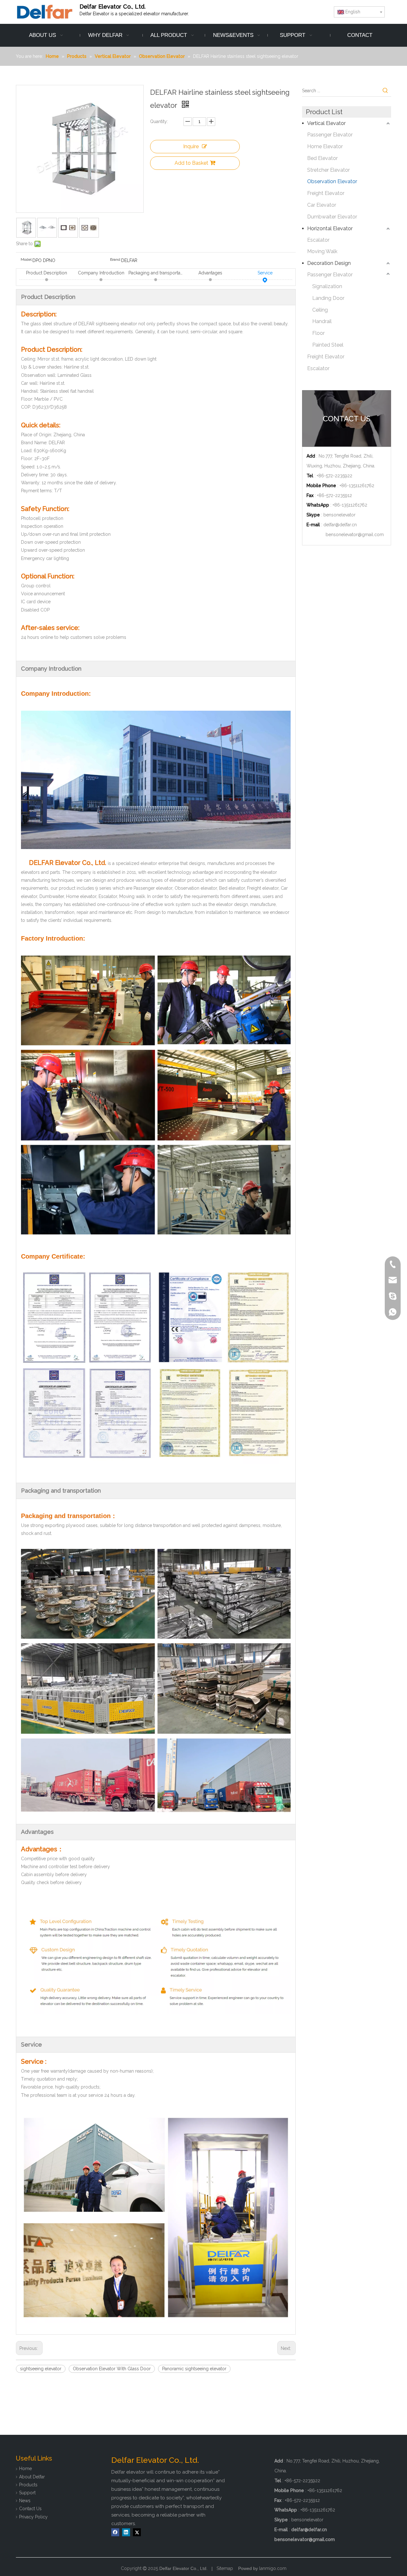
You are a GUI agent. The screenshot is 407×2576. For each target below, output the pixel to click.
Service (265, 273)
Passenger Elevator (330, 135)
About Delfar (32, 2477)
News (25, 2501)
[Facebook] (115, 2532)
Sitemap (225, 2568)
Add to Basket (191, 163)
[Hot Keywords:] (385, 91)
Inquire (191, 146)
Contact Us (30, 2509)
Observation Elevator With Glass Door (112, 2369)
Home (25, 2469)
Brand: (116, 259)
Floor (318, 333)
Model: (27, 259)
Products (28, 2485)
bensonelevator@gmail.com (355, 535)
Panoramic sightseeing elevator (194, 2369)
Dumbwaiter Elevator (332, 217)
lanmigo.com (273, 2568)
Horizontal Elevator (330, 228)
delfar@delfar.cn (340, 525)
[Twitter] (137, 2532)
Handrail (322, 321)
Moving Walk (322, 251)
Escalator (318, 240)
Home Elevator (325, 146)
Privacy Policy (33, 2517)
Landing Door (328, 298)
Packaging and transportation (156, 273)
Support (27, 2493)
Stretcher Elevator (328, 170)
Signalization (327, 286)
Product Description (47, 273)
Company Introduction (101, 273)
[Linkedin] (126, 2532)
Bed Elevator (322, 158)
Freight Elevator (326, 193)
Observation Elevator (332, 181)
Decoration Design (329, 263)
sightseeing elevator (41, 2369)
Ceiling (320, 310)
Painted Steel (328, 345)
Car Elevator (322, 205)
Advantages (210, 273)
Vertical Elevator (326, 123)
